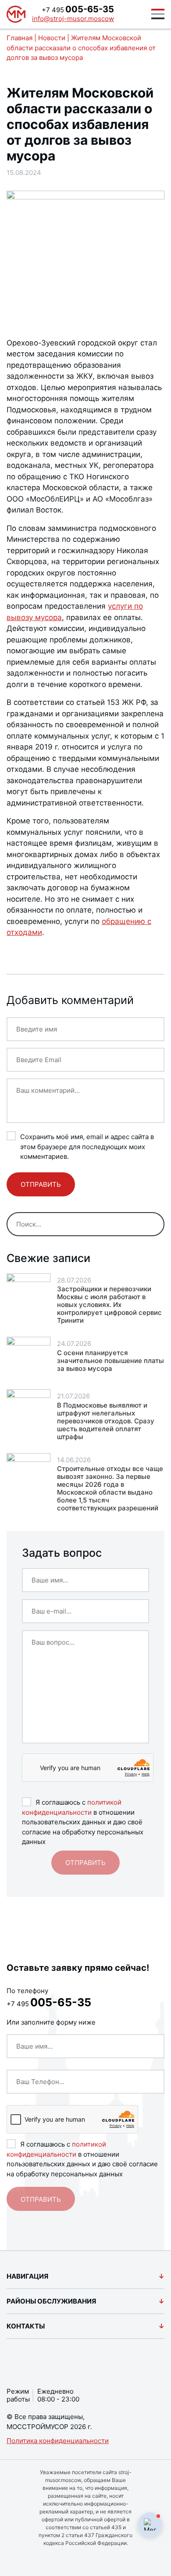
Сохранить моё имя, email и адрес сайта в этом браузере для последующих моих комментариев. (87, 1147)
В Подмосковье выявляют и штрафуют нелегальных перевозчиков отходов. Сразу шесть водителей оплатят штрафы (106, 1421)
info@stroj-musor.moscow (73, 19)
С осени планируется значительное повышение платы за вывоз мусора (110, 1361)
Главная (20, 38)
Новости (52, 38)
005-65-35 (78, 9)
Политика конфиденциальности (58, 2441)
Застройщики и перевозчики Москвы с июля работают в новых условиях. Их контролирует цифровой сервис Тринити (109, 1305)
